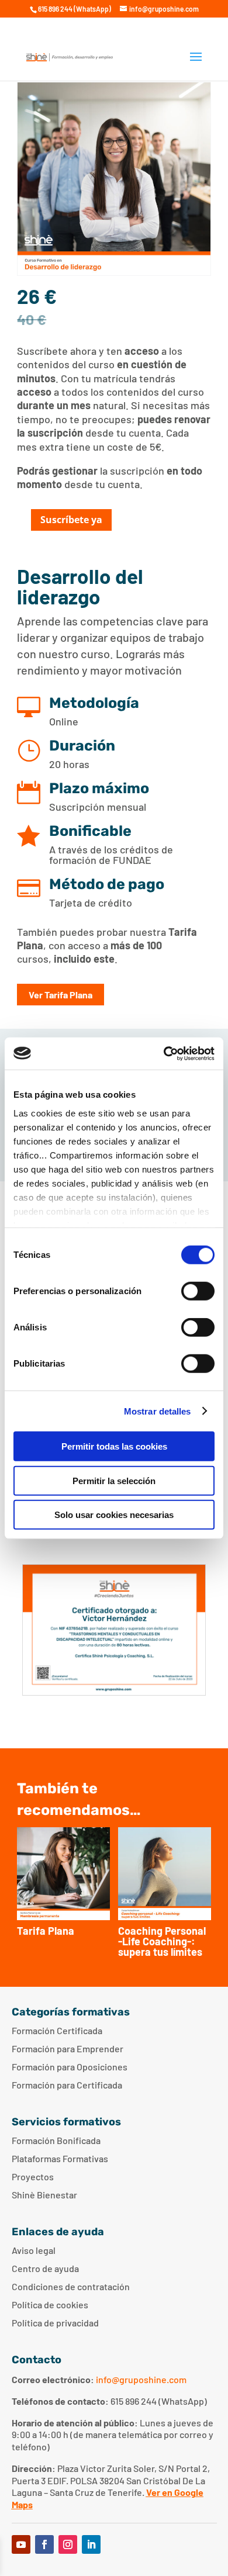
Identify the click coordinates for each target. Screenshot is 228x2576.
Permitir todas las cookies (114, 1446)
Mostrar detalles (158, 1411)
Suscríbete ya (71, 520)
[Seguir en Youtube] (21, 2544)
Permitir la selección (114, 1480)
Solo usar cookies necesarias (114, 1515)
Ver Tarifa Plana (61, 995)
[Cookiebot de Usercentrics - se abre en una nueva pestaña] (164, 1053)
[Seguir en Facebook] (44, 2544)
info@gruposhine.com (141, 2379)
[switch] (198, 1291)
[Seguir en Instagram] (68, 2544)
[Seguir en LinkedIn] (91, 2544)
